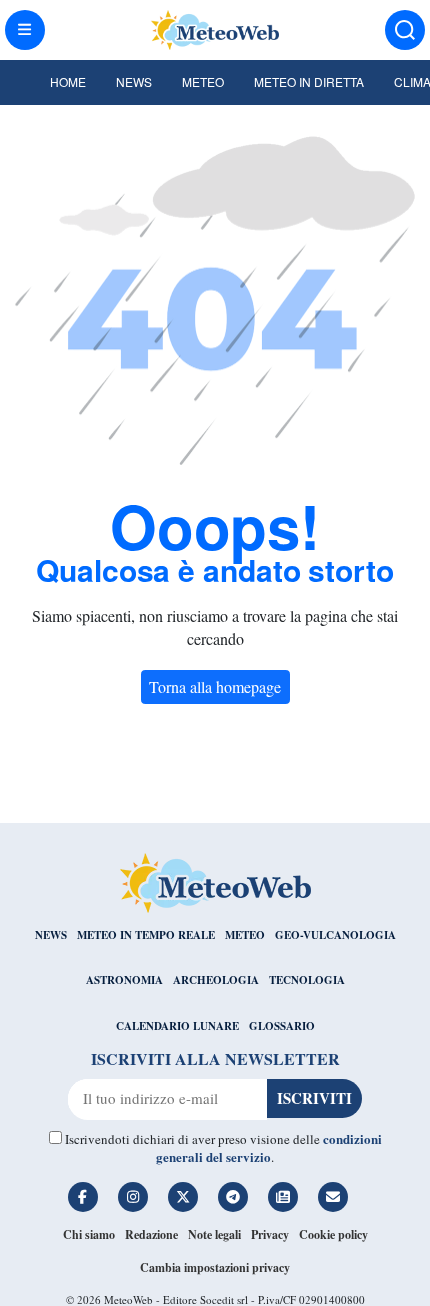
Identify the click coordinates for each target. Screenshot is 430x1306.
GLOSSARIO (282, 1026)
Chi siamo (89, 1234)
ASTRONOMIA (124, 980)
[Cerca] (405, 30)
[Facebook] (83, 1197)
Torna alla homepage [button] (215, 686)
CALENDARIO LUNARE (177, 1026)
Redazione (151, 1234)
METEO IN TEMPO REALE (146, 935)
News (134, 81)
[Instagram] (133, 1197)
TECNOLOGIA (307, 980)
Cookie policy (333, 1234)
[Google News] (283, 1197)
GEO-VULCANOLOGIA (335, 935)
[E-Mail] (333, 1197)
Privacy (270, 1234)
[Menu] (25, 30)
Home (68, 81)
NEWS (51, 935)
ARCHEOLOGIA (216, 980)
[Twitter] (183, 1197)
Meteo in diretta (309, 81)
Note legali (214, 1234)
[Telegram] (233, 1197)
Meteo (203, 81)
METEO (245, 935)
